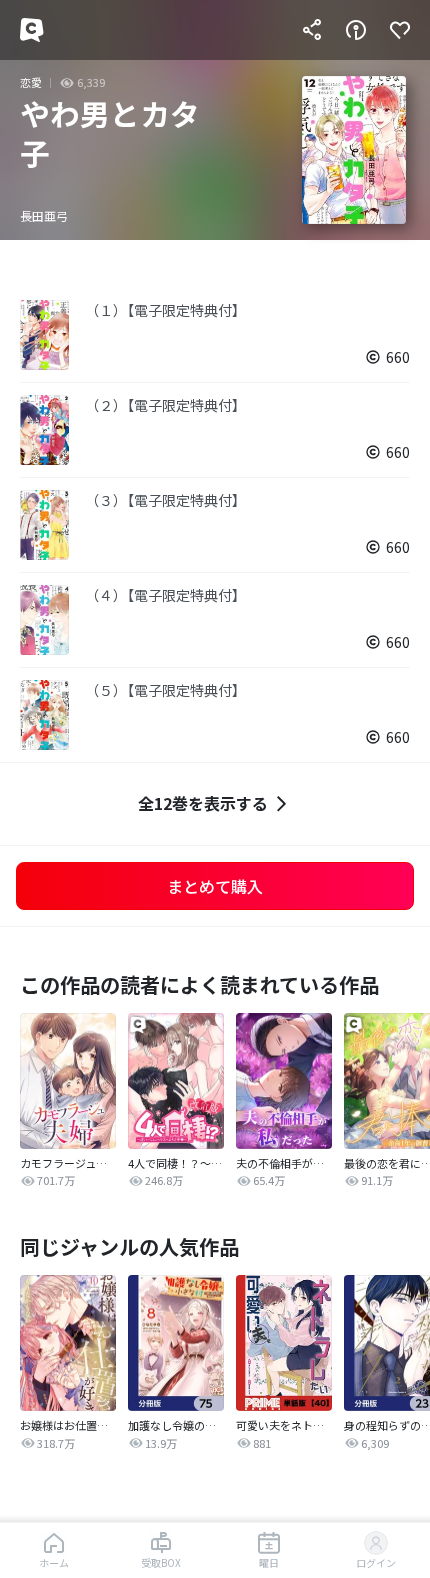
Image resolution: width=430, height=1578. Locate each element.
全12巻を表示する (203, 803)
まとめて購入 (215, 886)
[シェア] (312, 30)
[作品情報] (356, 30)
